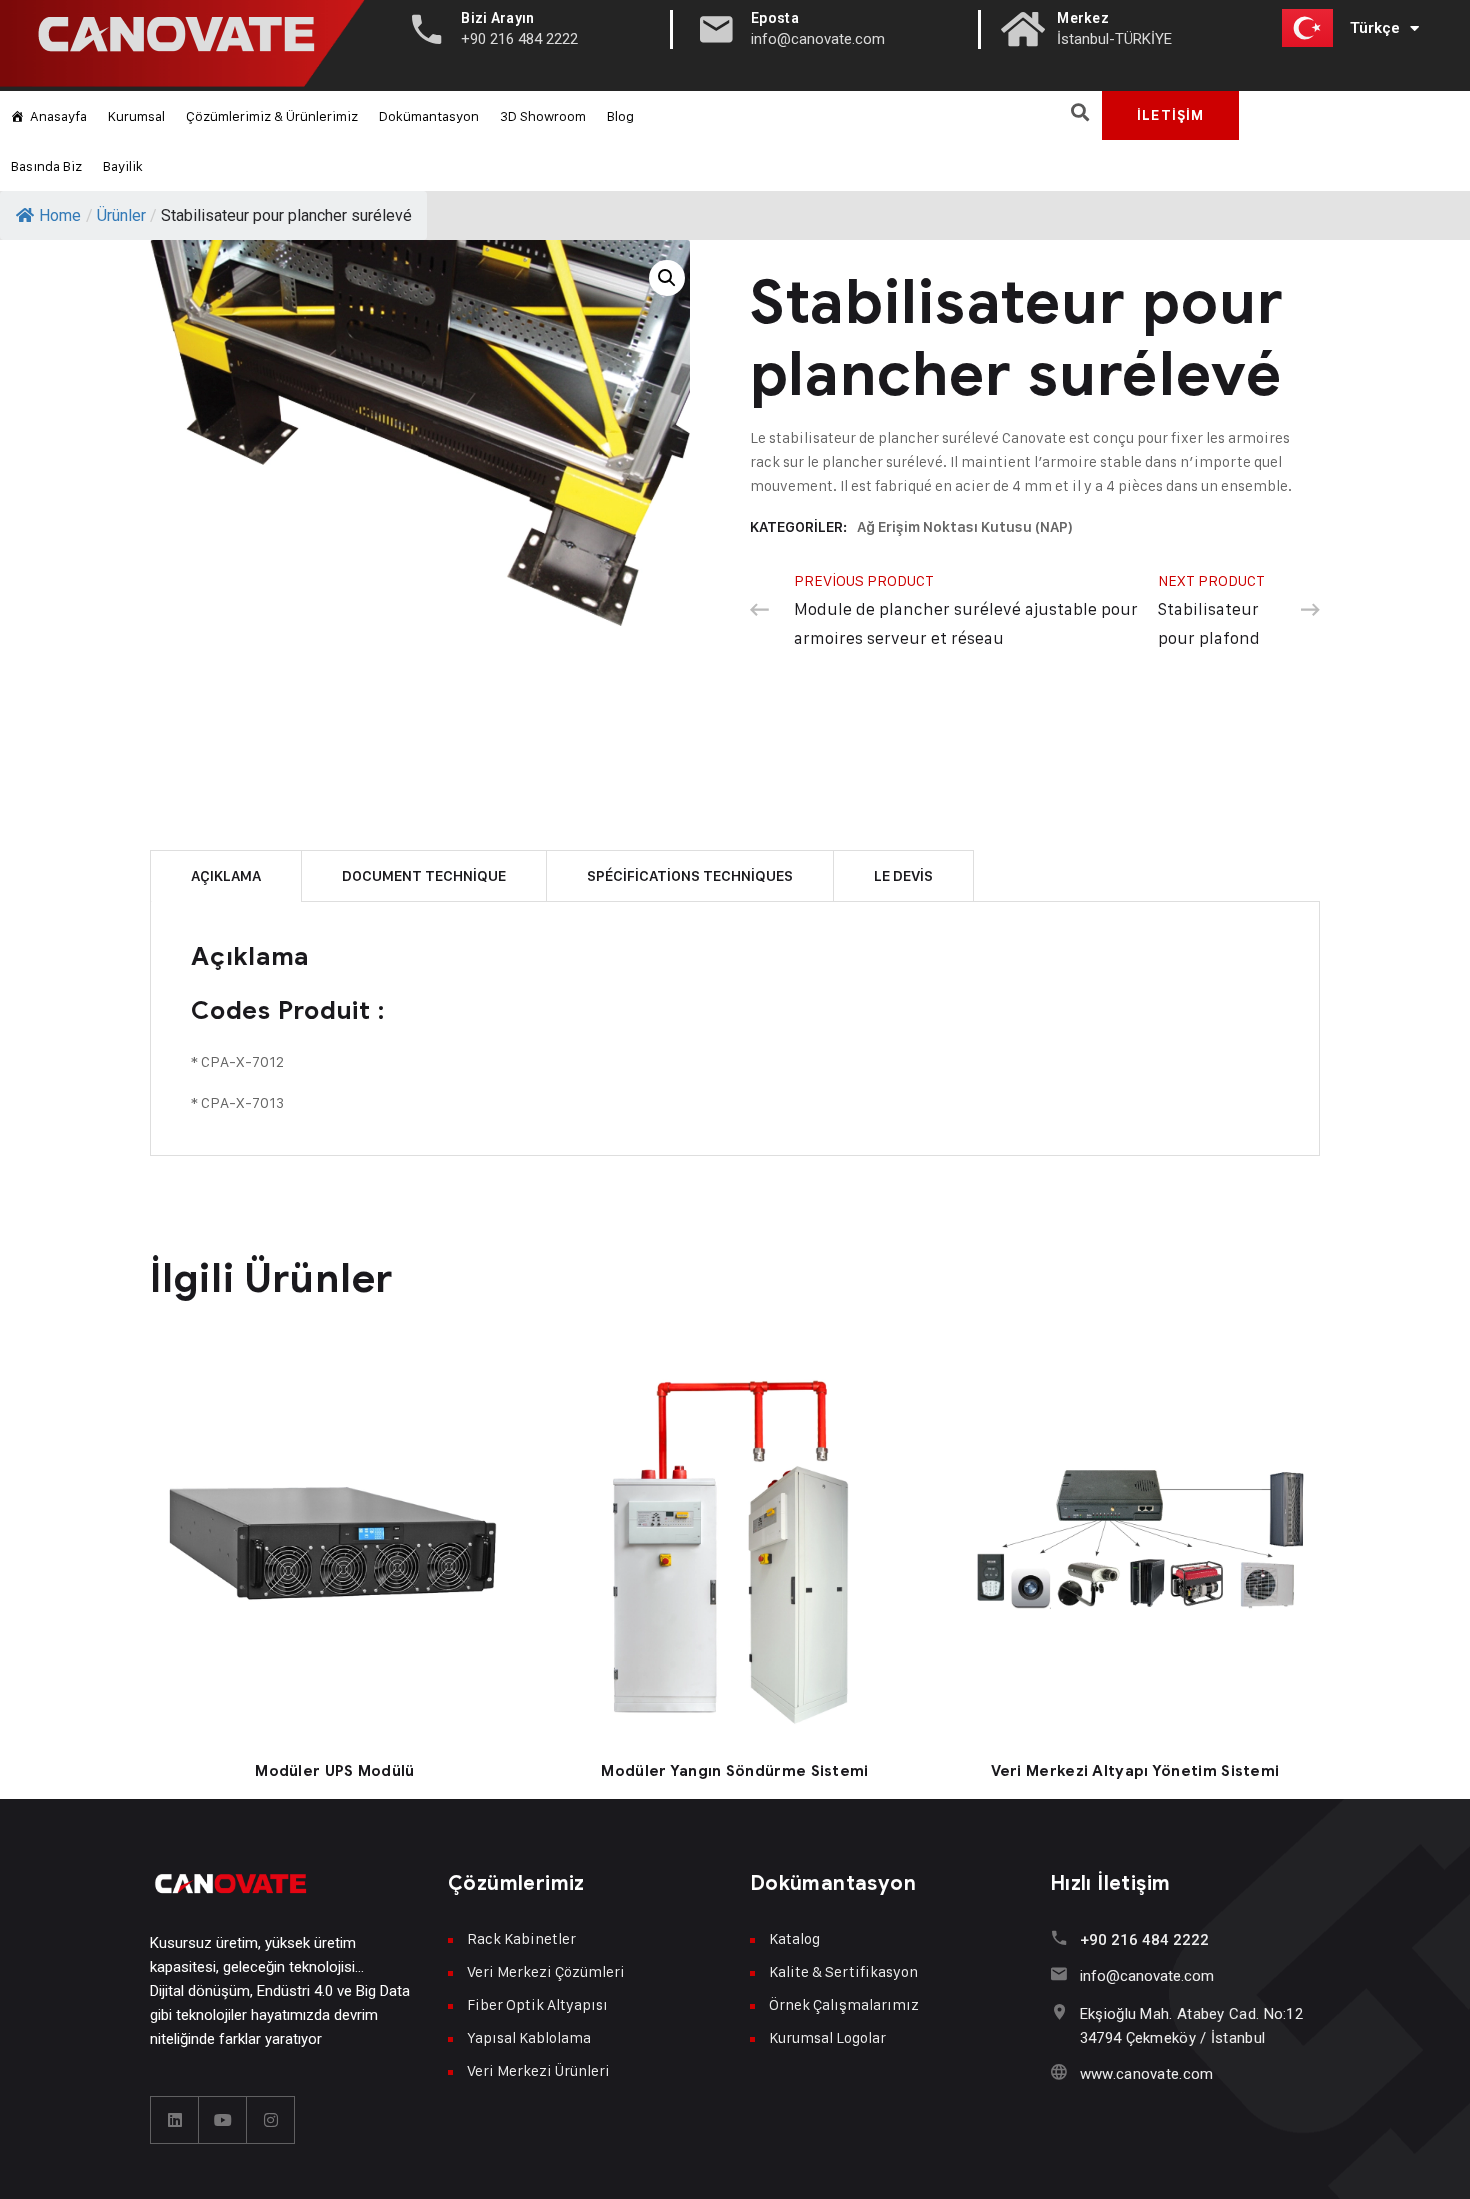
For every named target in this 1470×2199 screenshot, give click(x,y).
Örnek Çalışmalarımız (844, 2004)
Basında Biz (46, 165)
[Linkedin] (175, 2120)
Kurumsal (136, 115)
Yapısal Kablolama (529, 2037)
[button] (1079, 111)
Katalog (794, 1938)
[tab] (226, 875)
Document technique (424, 876)
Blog (620, 115)
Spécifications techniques (690, 876)
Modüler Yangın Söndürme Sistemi (734, 1771)
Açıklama (226, 876)
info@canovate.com (1147, 1976)
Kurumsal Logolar (827, 2037)
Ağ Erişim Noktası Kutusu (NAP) (965, 527)
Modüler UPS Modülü (334, 1771)
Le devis (903, 876)
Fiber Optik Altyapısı (537, 2004)
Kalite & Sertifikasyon (843, 1971)
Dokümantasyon (429, 115)
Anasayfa (58, 115)
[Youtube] (223, 2120)
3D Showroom (543, 115)
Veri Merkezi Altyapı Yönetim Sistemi (1135, 1771)
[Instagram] (271, 2120)
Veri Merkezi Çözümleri (546, 1971)
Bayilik (123, 165)
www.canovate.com (1147, 2074)
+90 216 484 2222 (1144, 1940)
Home (60, 215)
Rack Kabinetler (521, 1938)
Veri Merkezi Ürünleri (538, 2070)
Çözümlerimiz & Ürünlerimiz (272, 115)
